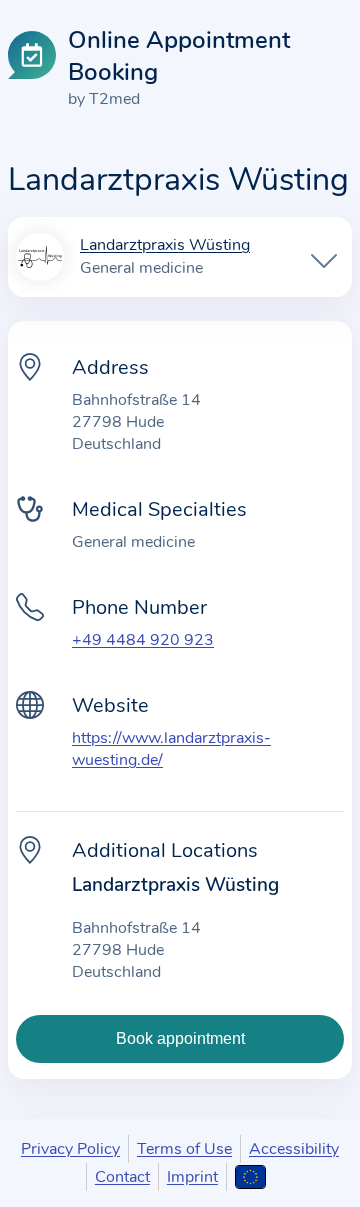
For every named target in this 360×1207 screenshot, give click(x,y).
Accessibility (294, 1149)
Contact (122, 1177)
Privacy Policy (70, 1149)
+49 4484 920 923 (143, 640)
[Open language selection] (250, 1177)
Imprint (192, 1177)
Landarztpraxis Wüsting (165, 246)
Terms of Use (184, 1149)
